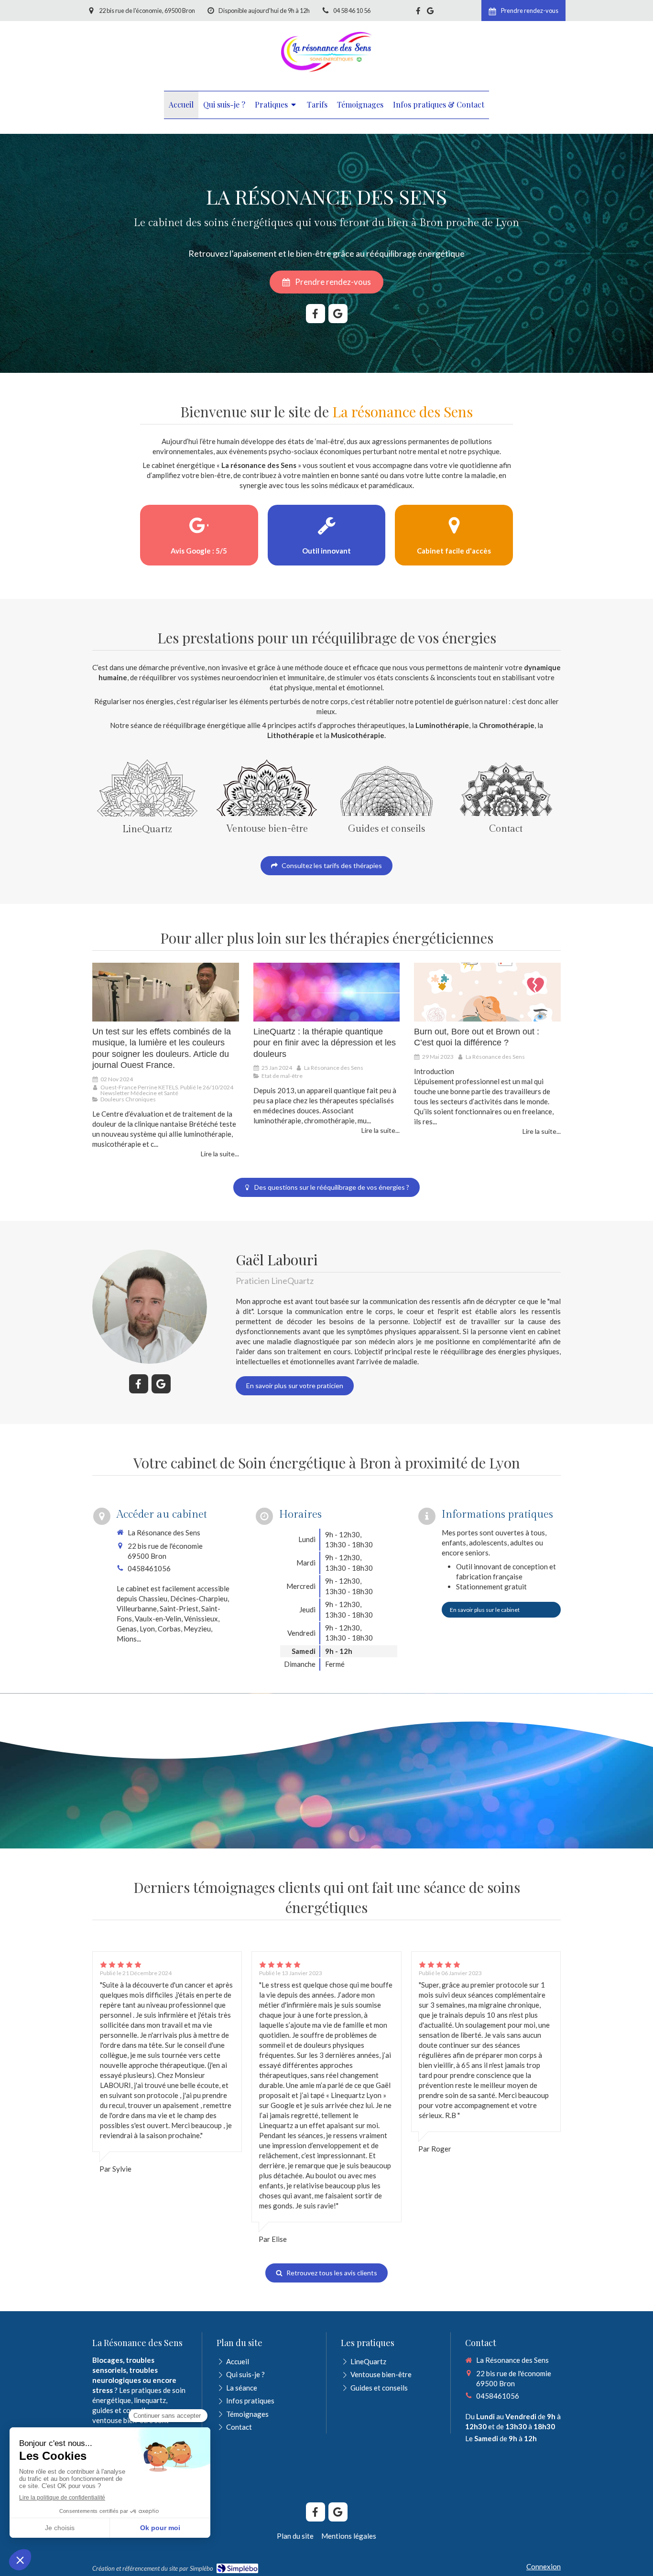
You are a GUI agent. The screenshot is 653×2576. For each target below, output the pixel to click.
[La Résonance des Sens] (327, 74)
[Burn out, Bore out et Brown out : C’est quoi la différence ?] (487, 992)
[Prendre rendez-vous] (506, 788)
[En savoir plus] (147, 788)
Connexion (544, 2566)
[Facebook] (418, 13)
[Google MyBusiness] (430, 13)
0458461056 (149, 1568)
